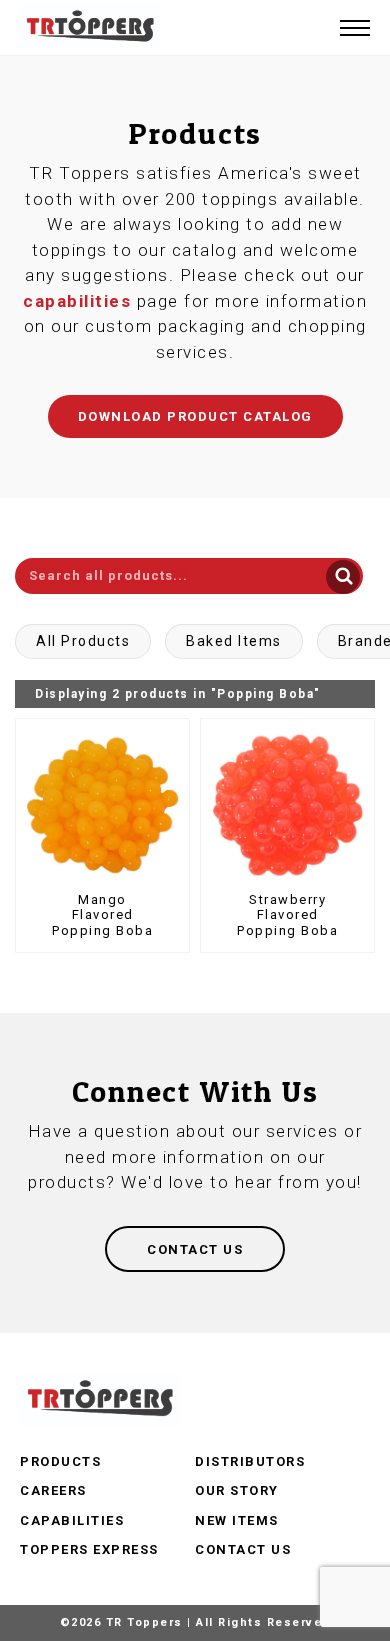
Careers (53, 1490)
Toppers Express (89, 1549)
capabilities (77, 301)
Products (60, 1461)
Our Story (237, 1490)
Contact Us (243, 1549)
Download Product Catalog (195, 416)
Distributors (250, 1461)
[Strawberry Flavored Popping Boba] (287, 805)
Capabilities (72, 1520)
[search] (189, 576)
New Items (237, 1520)
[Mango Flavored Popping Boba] (102, 805)
